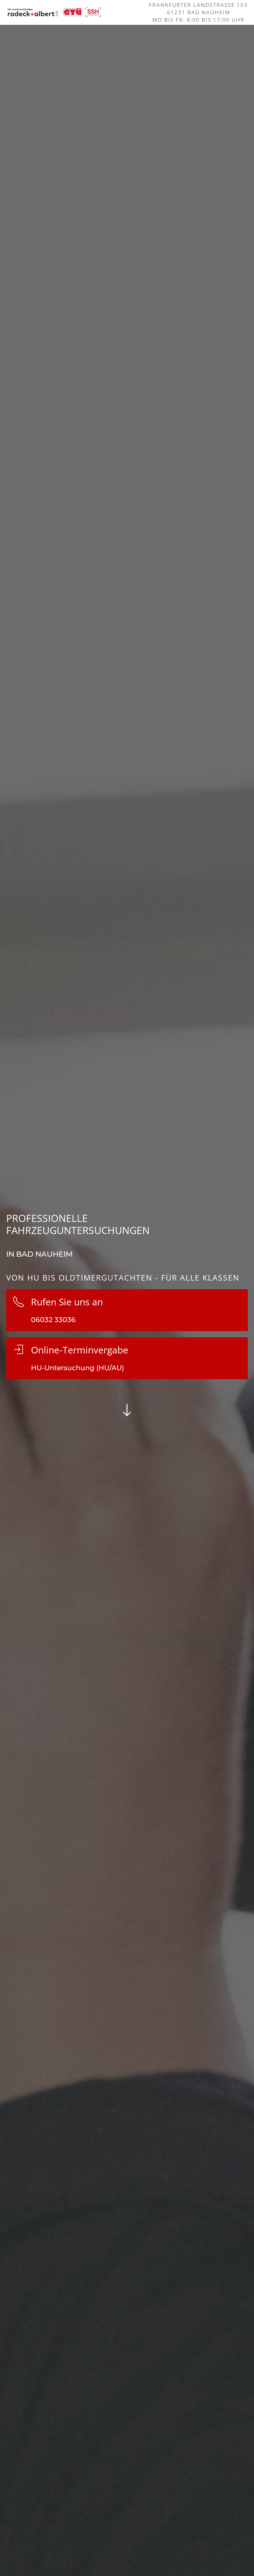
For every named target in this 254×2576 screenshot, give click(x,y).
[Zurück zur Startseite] (54, 12)
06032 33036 (53, 1320)
